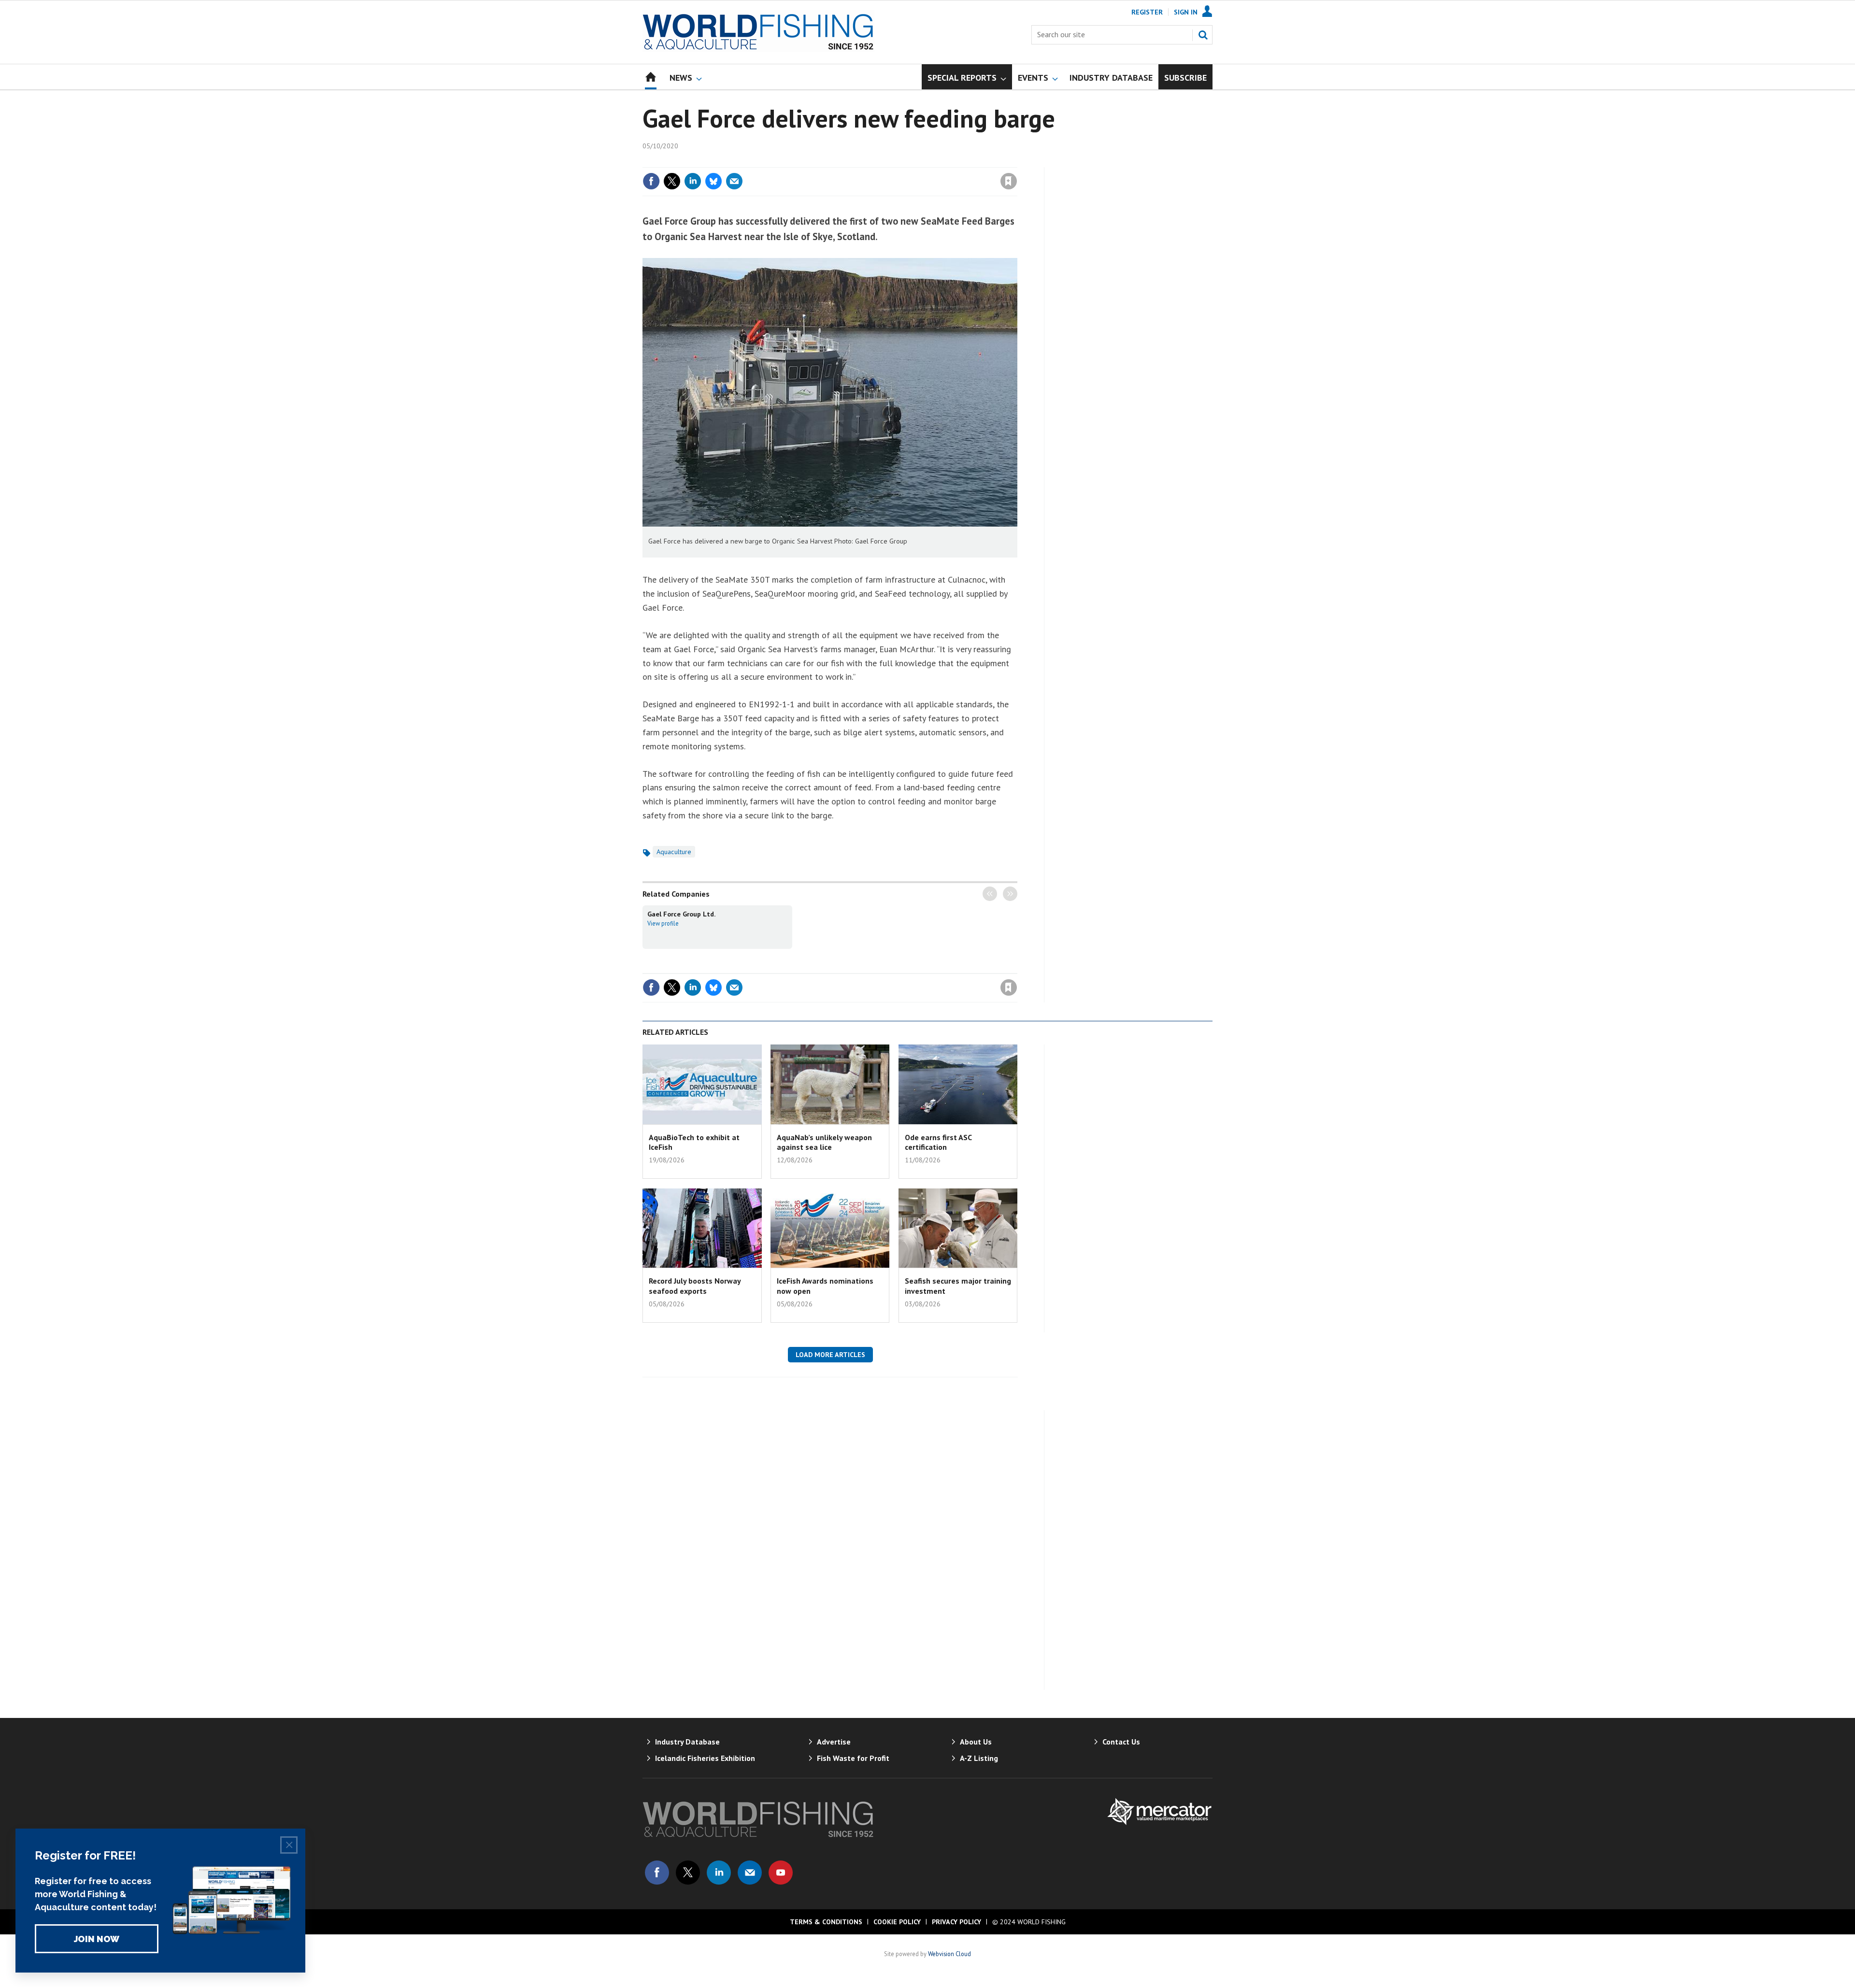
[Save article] (1009, 181)
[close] (1017, 161)
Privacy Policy (956, 1922)
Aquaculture (674, 852)
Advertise (834, 1742)
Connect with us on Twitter (688, 1873)
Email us (750, 1873)
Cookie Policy (897, 1922)
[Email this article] (734, 181)
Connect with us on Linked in (719, 1873)
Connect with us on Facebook (657, 1873)
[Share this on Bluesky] (713, 181)
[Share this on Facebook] (651, 181)
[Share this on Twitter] (672, 181)
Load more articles (830, 1355)
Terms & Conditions (826, 1922)
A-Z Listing (979, 1758)
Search (1203, 35)
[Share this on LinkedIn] (693, 181)
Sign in (895, 161)
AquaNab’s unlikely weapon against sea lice (824, 1142)
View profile (663, 923)
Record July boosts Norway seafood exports (695, 1286)
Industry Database (687, 1742)
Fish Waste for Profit (853, 1758)
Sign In (1186, 12)
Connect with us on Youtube (781, 1873)
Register (1147, 12)
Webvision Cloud (949, 1954)
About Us (976, 1742)
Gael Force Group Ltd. (682, 914)
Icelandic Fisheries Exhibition (705, 1758)
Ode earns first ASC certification (938, 1142)
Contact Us (1121, 1742)
